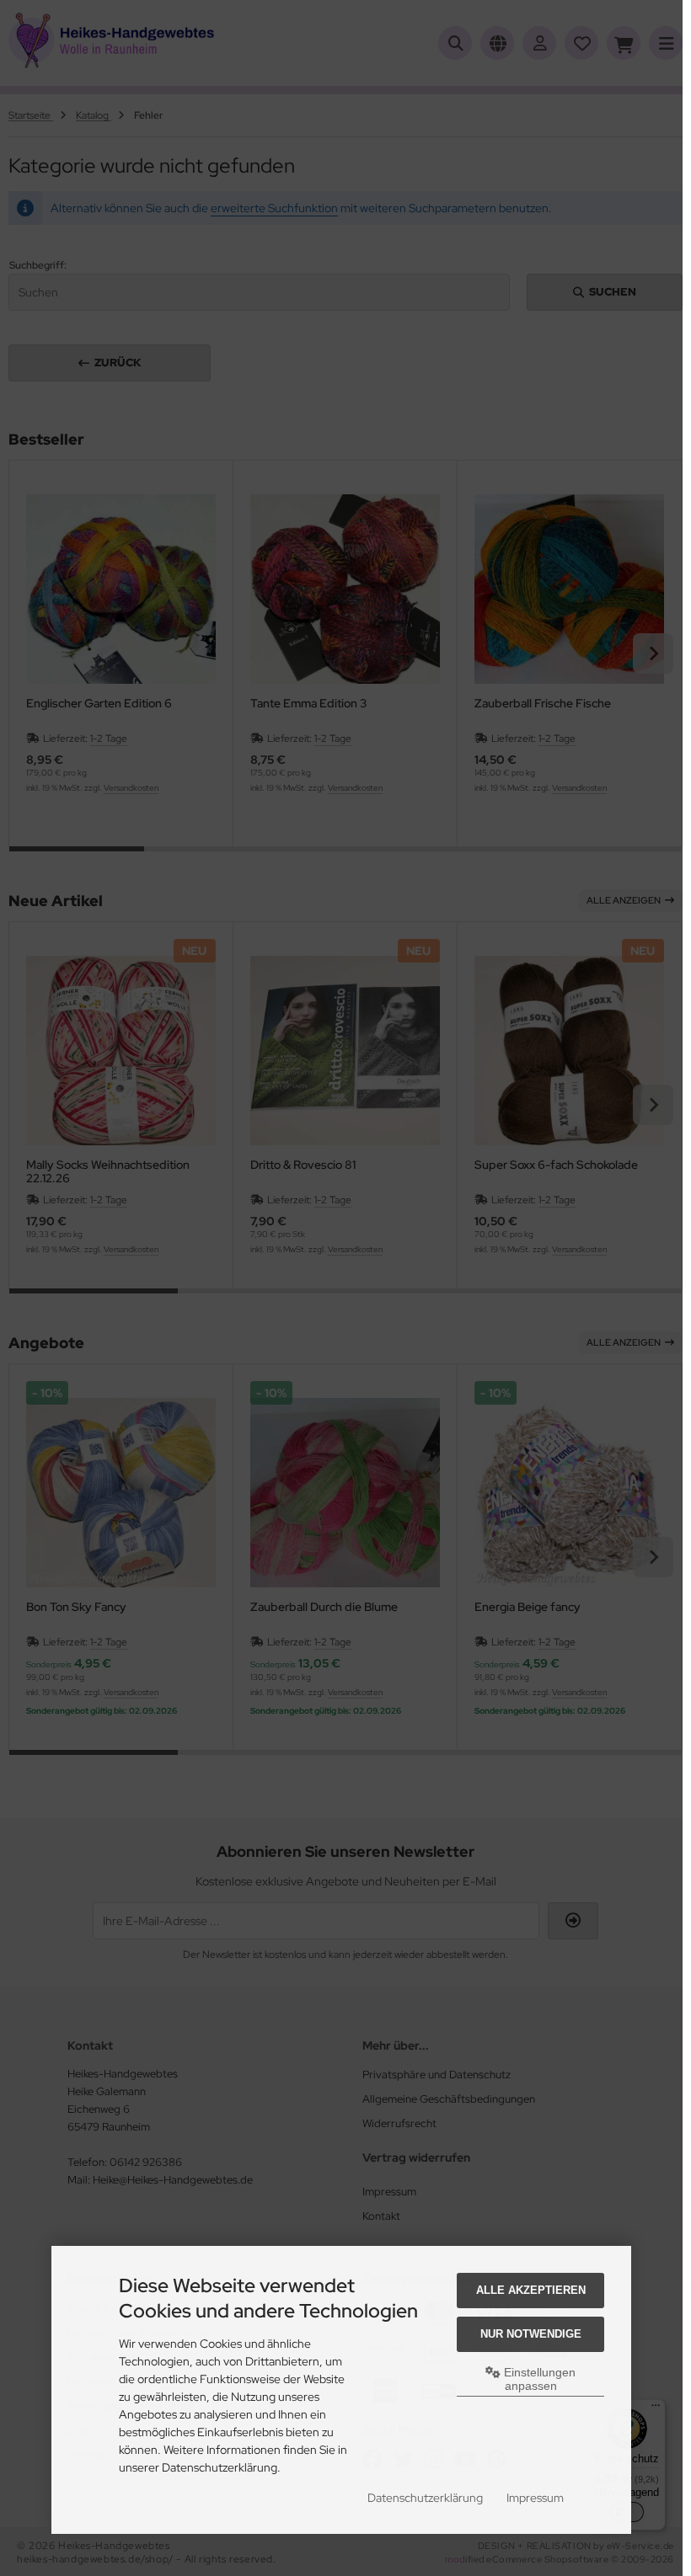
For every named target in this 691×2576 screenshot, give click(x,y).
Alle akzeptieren (531, 2290)
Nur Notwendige (531, 2334)
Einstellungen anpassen (538, 2379)
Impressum (535, 2498)
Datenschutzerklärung (425, 2498)
